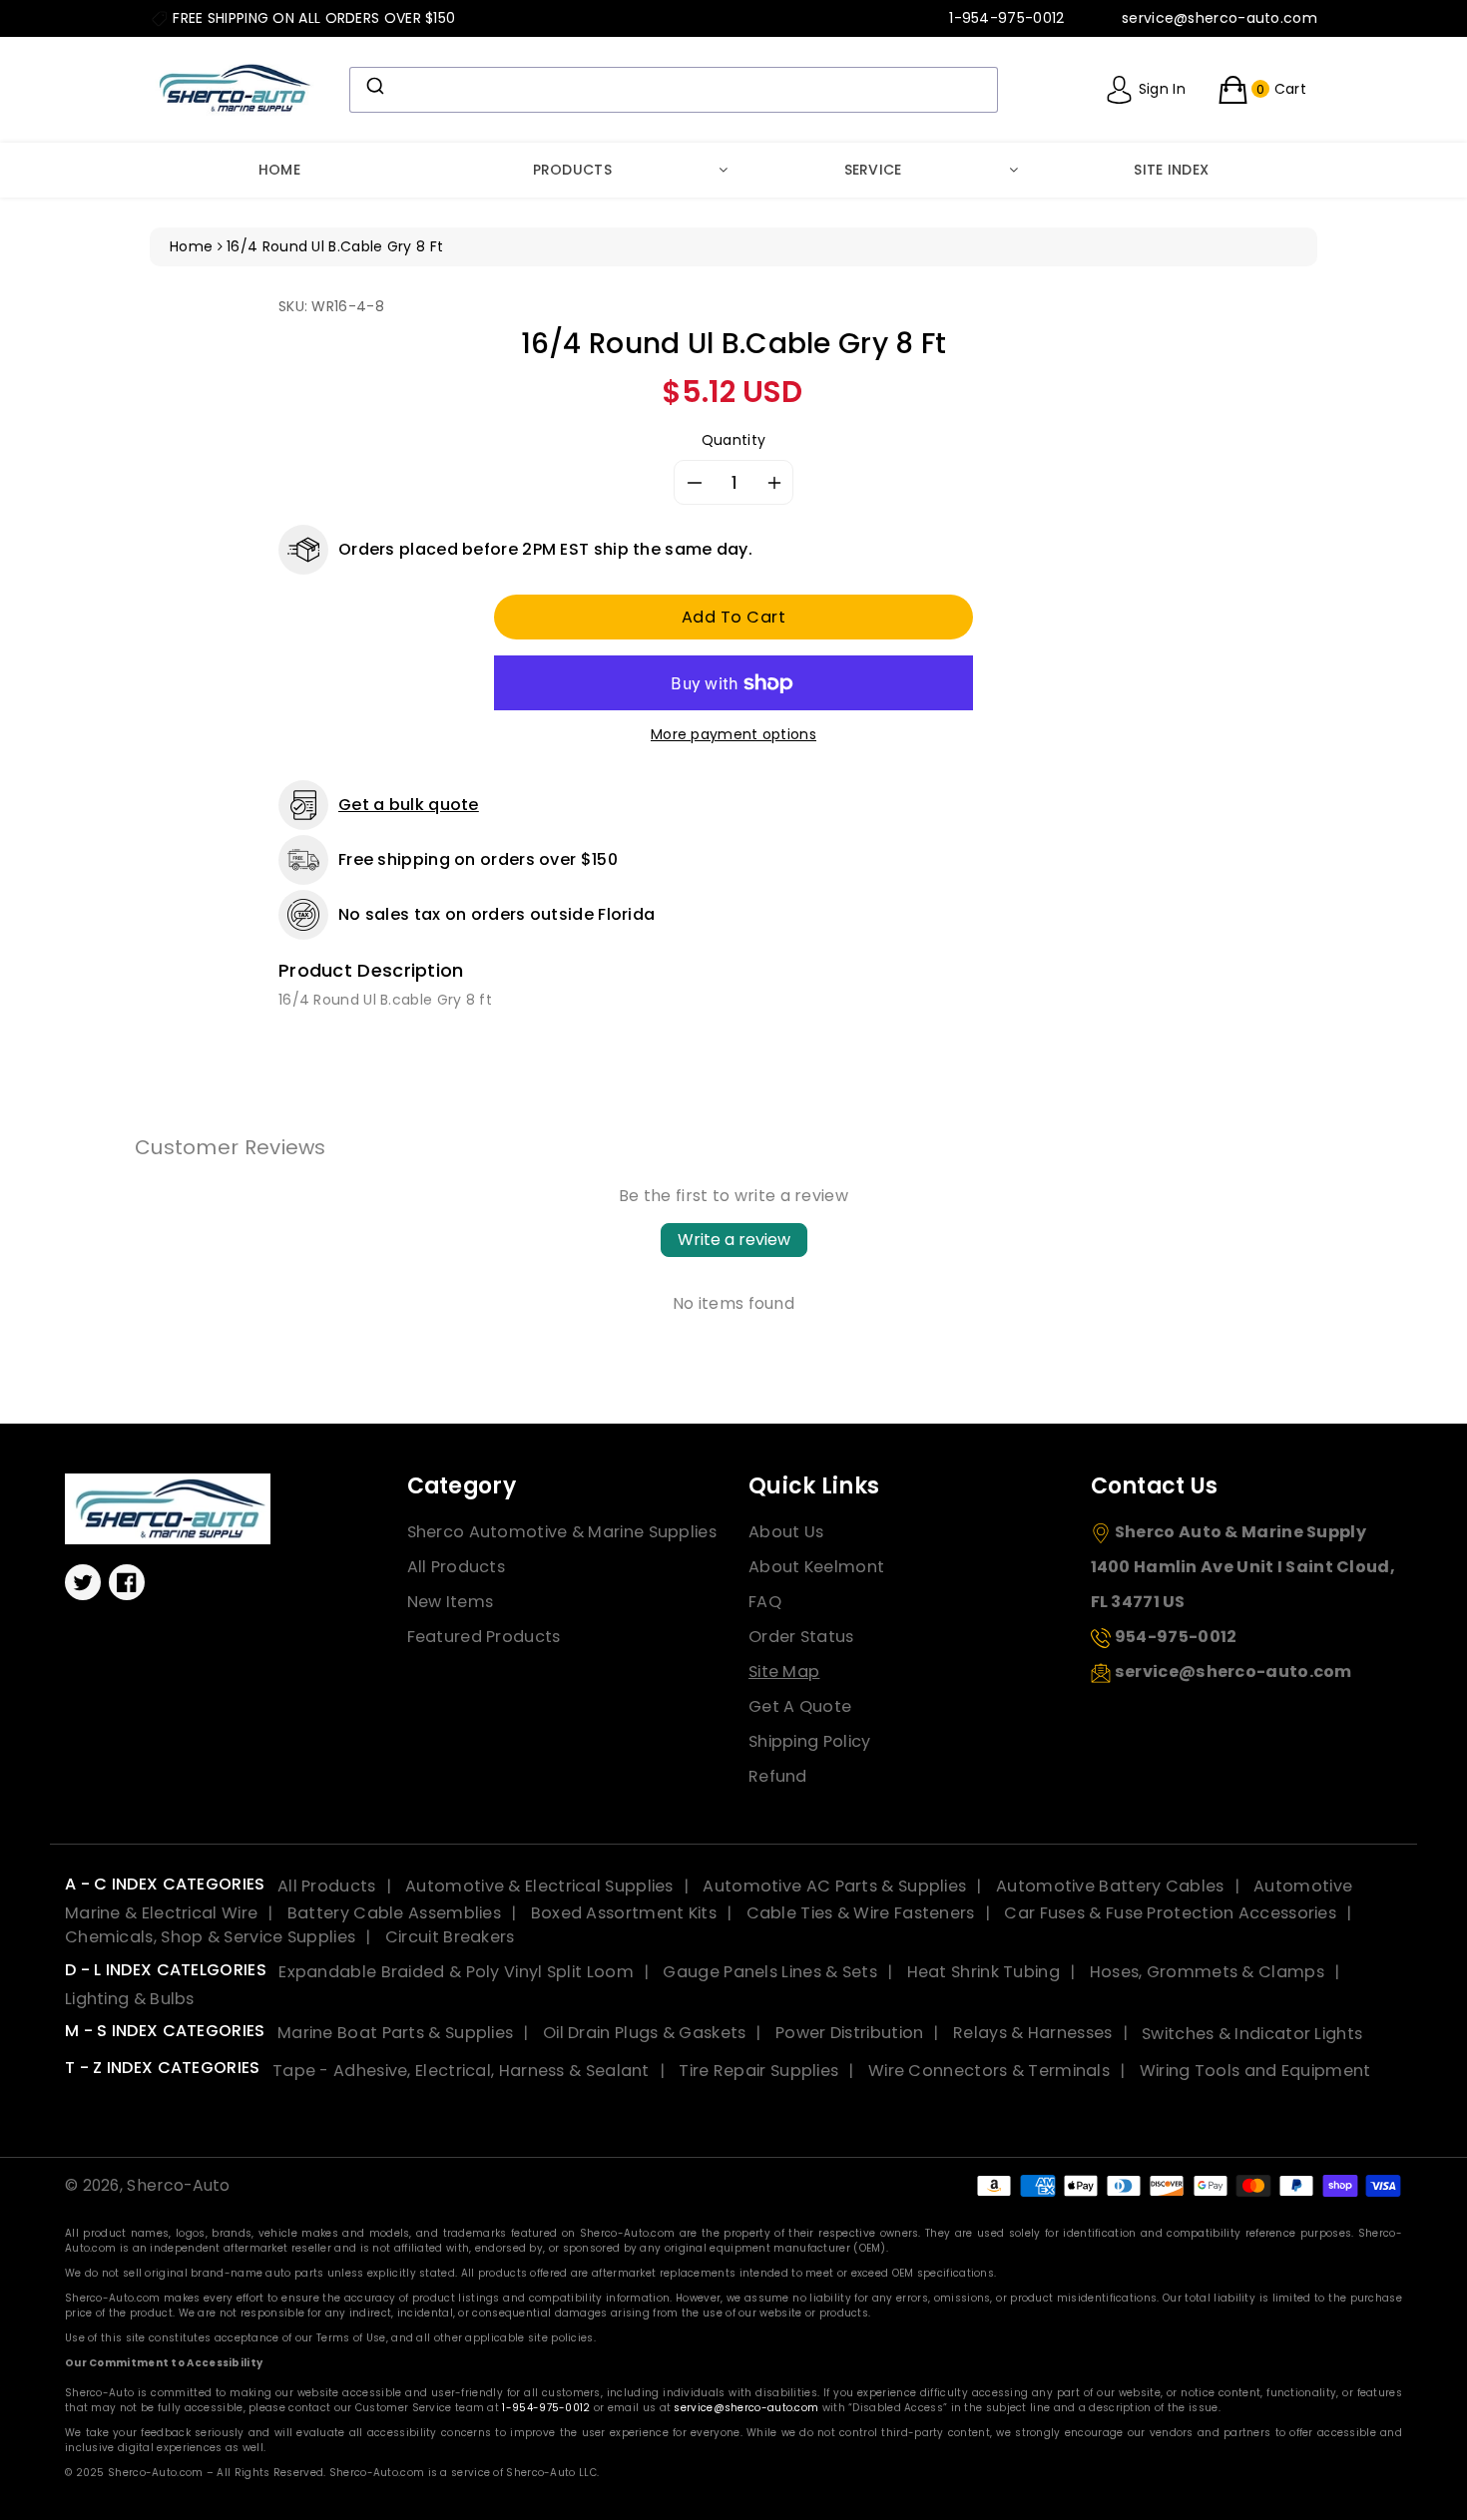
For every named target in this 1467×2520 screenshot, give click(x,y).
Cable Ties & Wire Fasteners (861, 1913)
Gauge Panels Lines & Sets (770, 1972)
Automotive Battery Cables (1110, 1886)
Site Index (1171, 170)
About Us (786, 1532)
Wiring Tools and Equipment (1255, 2071)
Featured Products (484, 1637)
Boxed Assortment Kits (624, 1913)
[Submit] (374, 86)
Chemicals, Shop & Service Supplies (210, 1937)
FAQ (765, 1602)
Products (572, 170)
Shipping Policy (810, 1741)
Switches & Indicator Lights (1252, 2033)
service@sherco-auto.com (746, 2408)
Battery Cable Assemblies (394, 1913)
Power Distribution (849, 2033)
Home (279, 170)
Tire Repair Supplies (758, 2071)
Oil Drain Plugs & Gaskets (645, 2033)
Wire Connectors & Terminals (989, 2071)
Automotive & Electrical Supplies (539, 1886)
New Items (451, 1602)
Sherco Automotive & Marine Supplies (562, 1532)
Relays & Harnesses (1032, 2033)
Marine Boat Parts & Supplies (395, 2033)
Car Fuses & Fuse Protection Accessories (1170, 1913)
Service (873, 170)
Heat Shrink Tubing (983, 1972)
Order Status (801, 1637)
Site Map (784, 1672)
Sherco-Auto (178, 2185)
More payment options (733, 734)
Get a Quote (800, 1706)
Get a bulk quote (409, 805)
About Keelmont (816, 1567)
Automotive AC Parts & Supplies (834, 1886)
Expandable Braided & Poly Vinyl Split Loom (456, 1972)
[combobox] (674, 90)
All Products (457, 1567)
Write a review (734, 1240)
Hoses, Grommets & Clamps (1207, 1972)
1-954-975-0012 (546, 2408)
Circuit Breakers (450, 1937)
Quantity (733, 440)
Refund (778, 1776)
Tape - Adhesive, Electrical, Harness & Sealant (461, 2071)
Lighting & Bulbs (130, 1999)
